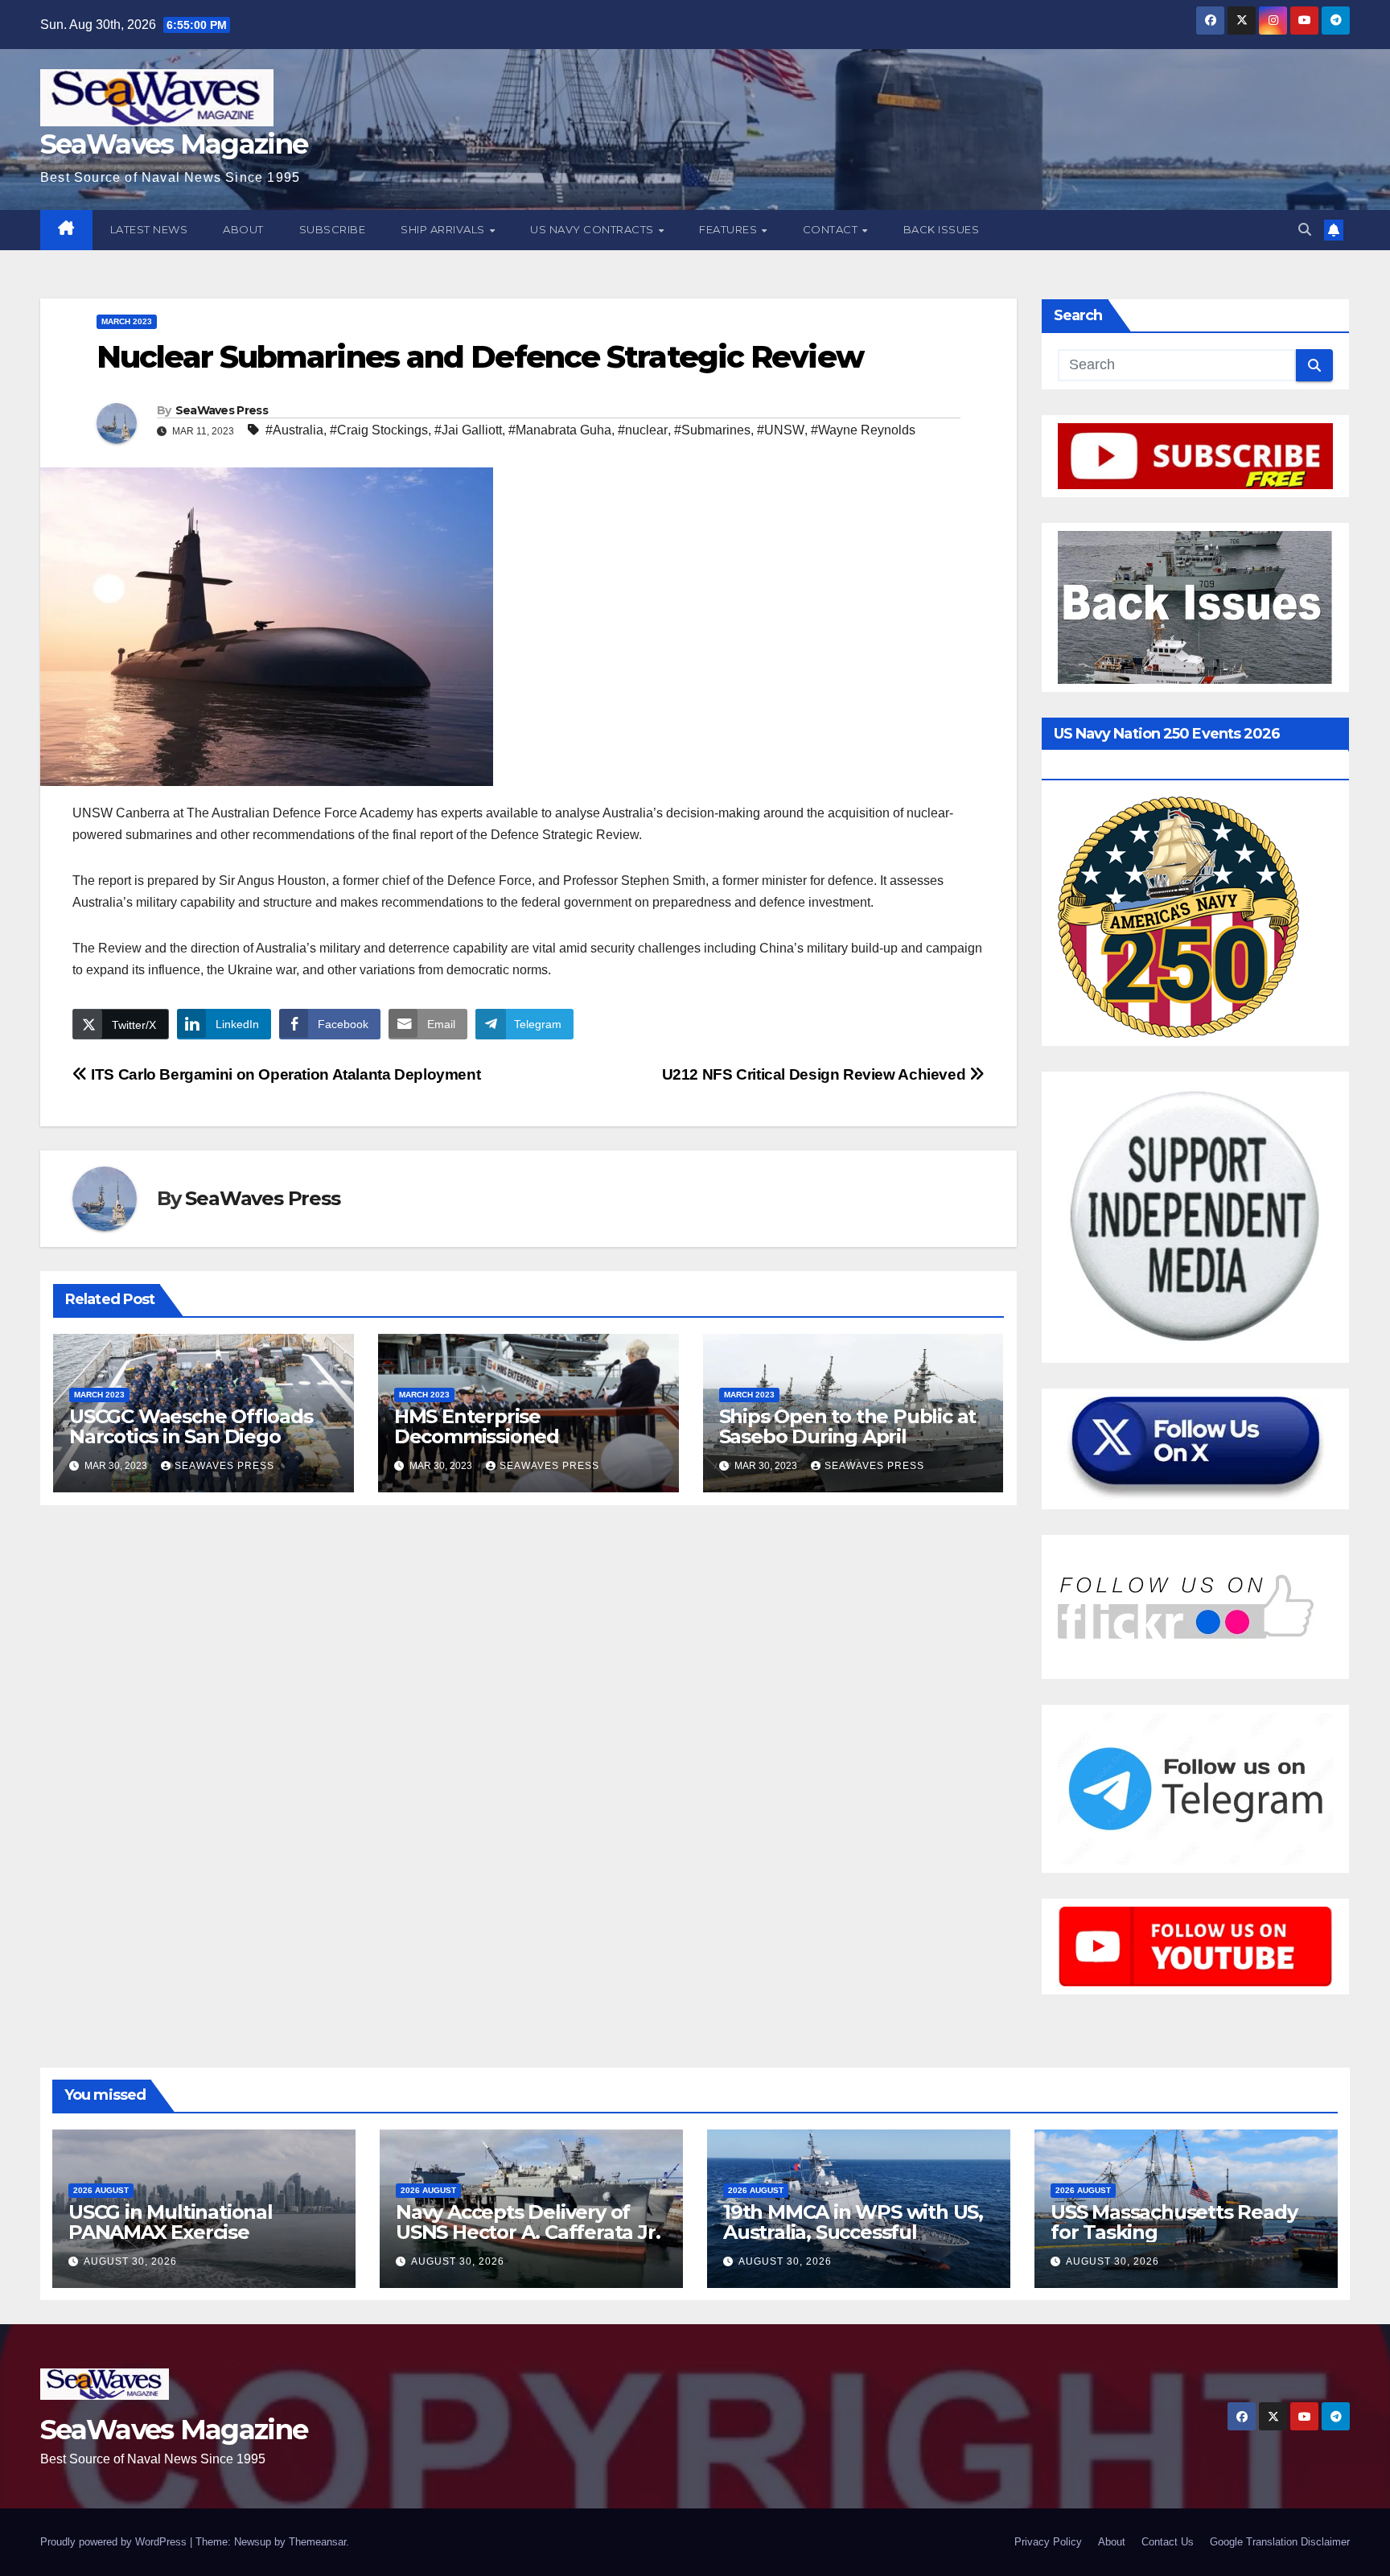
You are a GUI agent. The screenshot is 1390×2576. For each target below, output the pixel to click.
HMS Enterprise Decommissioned (477, 1426)
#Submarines (712, 430)
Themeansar (317, 2542)
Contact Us (1168, 2542)
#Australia (294, 430)
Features (730, 229)
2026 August (101, 2190)
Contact (832, 229)
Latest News (149, 229)
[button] (1305, 230)
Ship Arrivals (444, 229)
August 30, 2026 (130, 2261)
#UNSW (781, 430)
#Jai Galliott (468, 430)
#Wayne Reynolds (863, 430)
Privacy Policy (1048, 2542)
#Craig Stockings (379, 430)
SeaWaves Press (222, 410)
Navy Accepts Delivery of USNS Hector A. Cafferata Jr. (528, 2222)
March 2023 (127, 321)
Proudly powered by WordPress (115, 2542)
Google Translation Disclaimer (1280, 2542)
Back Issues (942, 229)
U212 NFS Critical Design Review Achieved (816, 1074)
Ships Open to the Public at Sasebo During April (848, 1426)
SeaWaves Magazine (174, 144)
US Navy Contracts (593, 229)
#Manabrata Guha (560, 430)
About (243, 229)
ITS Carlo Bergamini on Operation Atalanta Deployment (284, 1074)
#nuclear (643, 430)
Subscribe (333, 229)
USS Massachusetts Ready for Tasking (1174, 2222)
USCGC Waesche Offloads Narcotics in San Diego (191, 1426)
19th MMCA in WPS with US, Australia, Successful (853, 2222)
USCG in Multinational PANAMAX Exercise (171, 2222)
